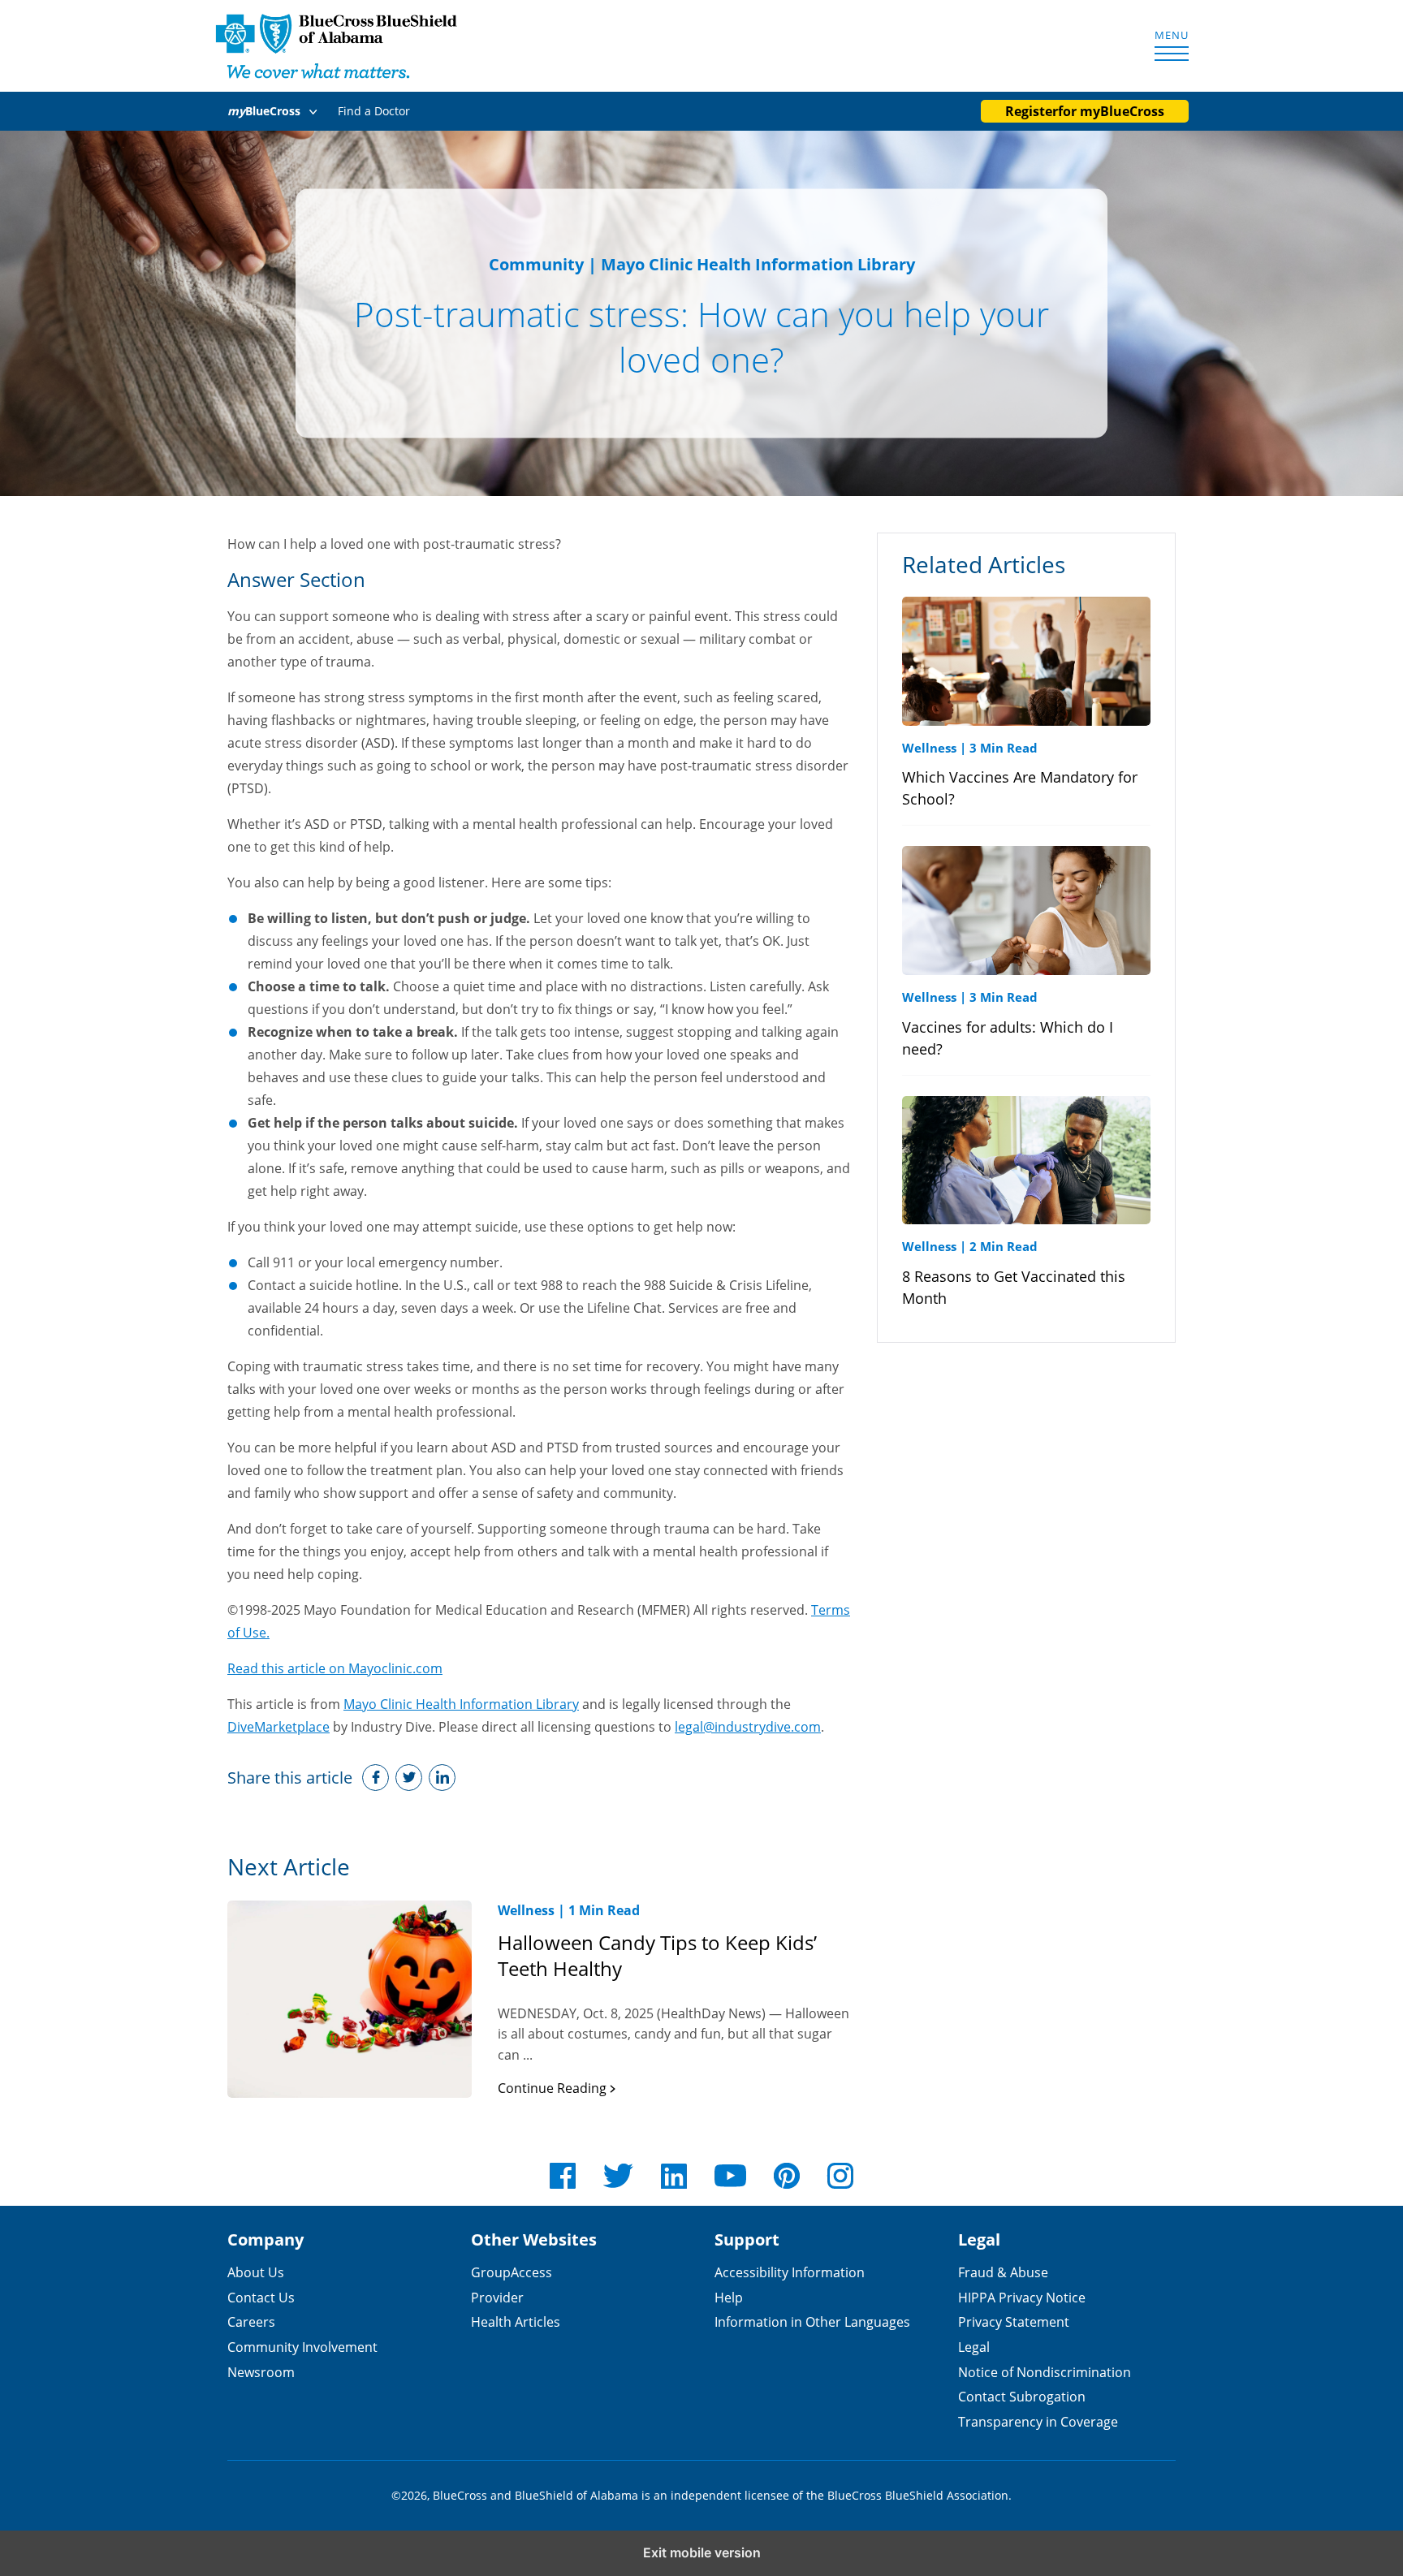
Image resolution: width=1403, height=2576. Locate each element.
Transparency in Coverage (1038, 2421)
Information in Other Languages (812, 2321)
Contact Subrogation (1022, 2396)
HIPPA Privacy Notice (1022, 2297)
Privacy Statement (1014, 2321)
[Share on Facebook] (376, 1778)
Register (1085, 111)
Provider (497, 2297)
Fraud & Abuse (1003, 2272)
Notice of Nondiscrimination (1045, 2372)
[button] (275, 111)
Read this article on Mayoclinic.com (335, 1668)
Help (729, 2297)
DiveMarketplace (278, 1726)
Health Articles (516, 2321)
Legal (974, 2347)
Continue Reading (554, 2088)
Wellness (526, 1910)
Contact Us (261, 2297)
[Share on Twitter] (409, 1778)
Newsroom (261, 2372)
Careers (251, 2321)
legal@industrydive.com (748, 1726)
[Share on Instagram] (442, 1778)
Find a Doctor (374, 111)
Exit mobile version (702, 2552)
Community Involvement (302, 2347)
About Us (256, 2272)
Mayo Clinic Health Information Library (461, 1704)
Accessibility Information (790, 2272)
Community (536, 264)
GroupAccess (512, 2272)
